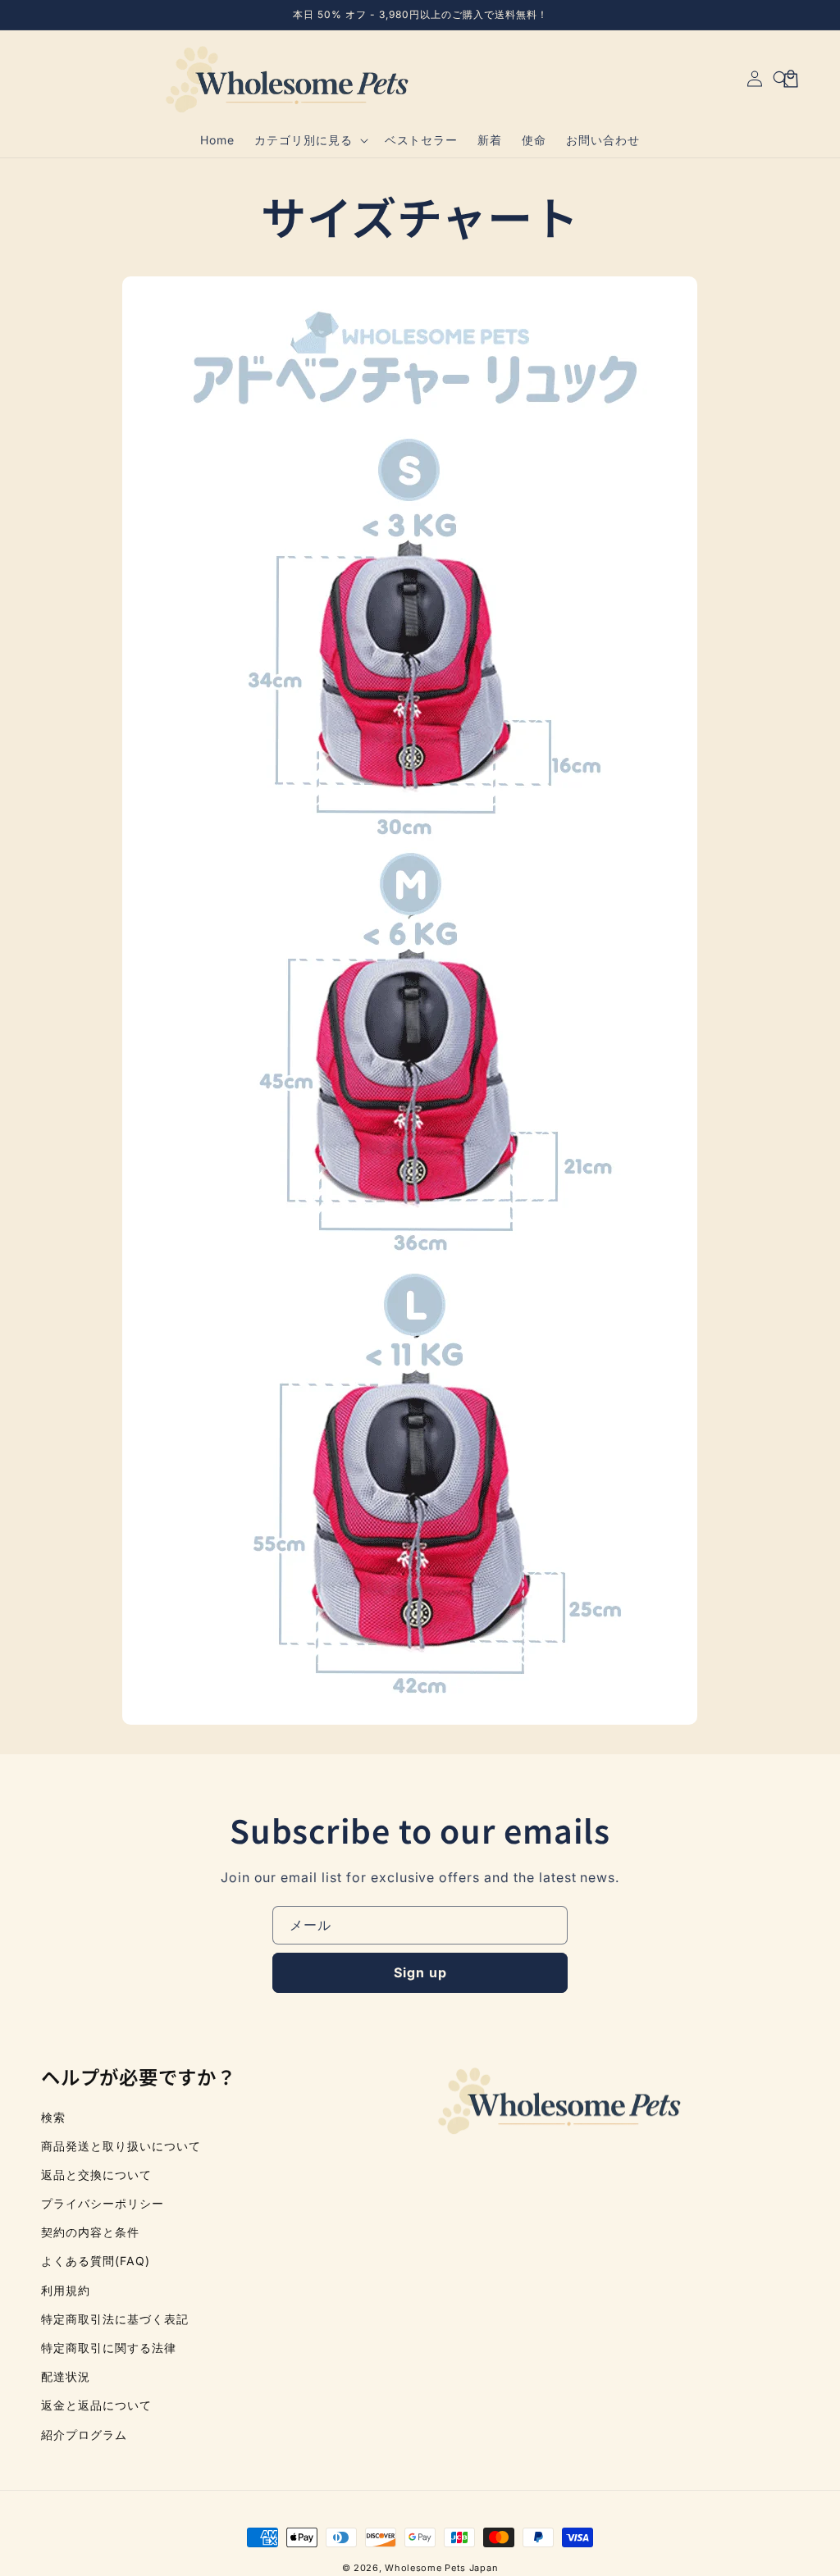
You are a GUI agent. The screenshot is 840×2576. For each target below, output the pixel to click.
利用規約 (66, 2290)
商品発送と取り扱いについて (121, 2146)
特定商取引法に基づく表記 (115, 2319)
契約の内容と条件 (90, 2232)
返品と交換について (96, 2175)
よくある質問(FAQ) (96, 2261)
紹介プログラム (84, 2435)
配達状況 (66, 2376)
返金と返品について (96, 2405)
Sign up (420, 1972)
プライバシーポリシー (103, 2203)
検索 (53, 2117)
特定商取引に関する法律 (109, 2348)
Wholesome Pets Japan (441, 2568)
